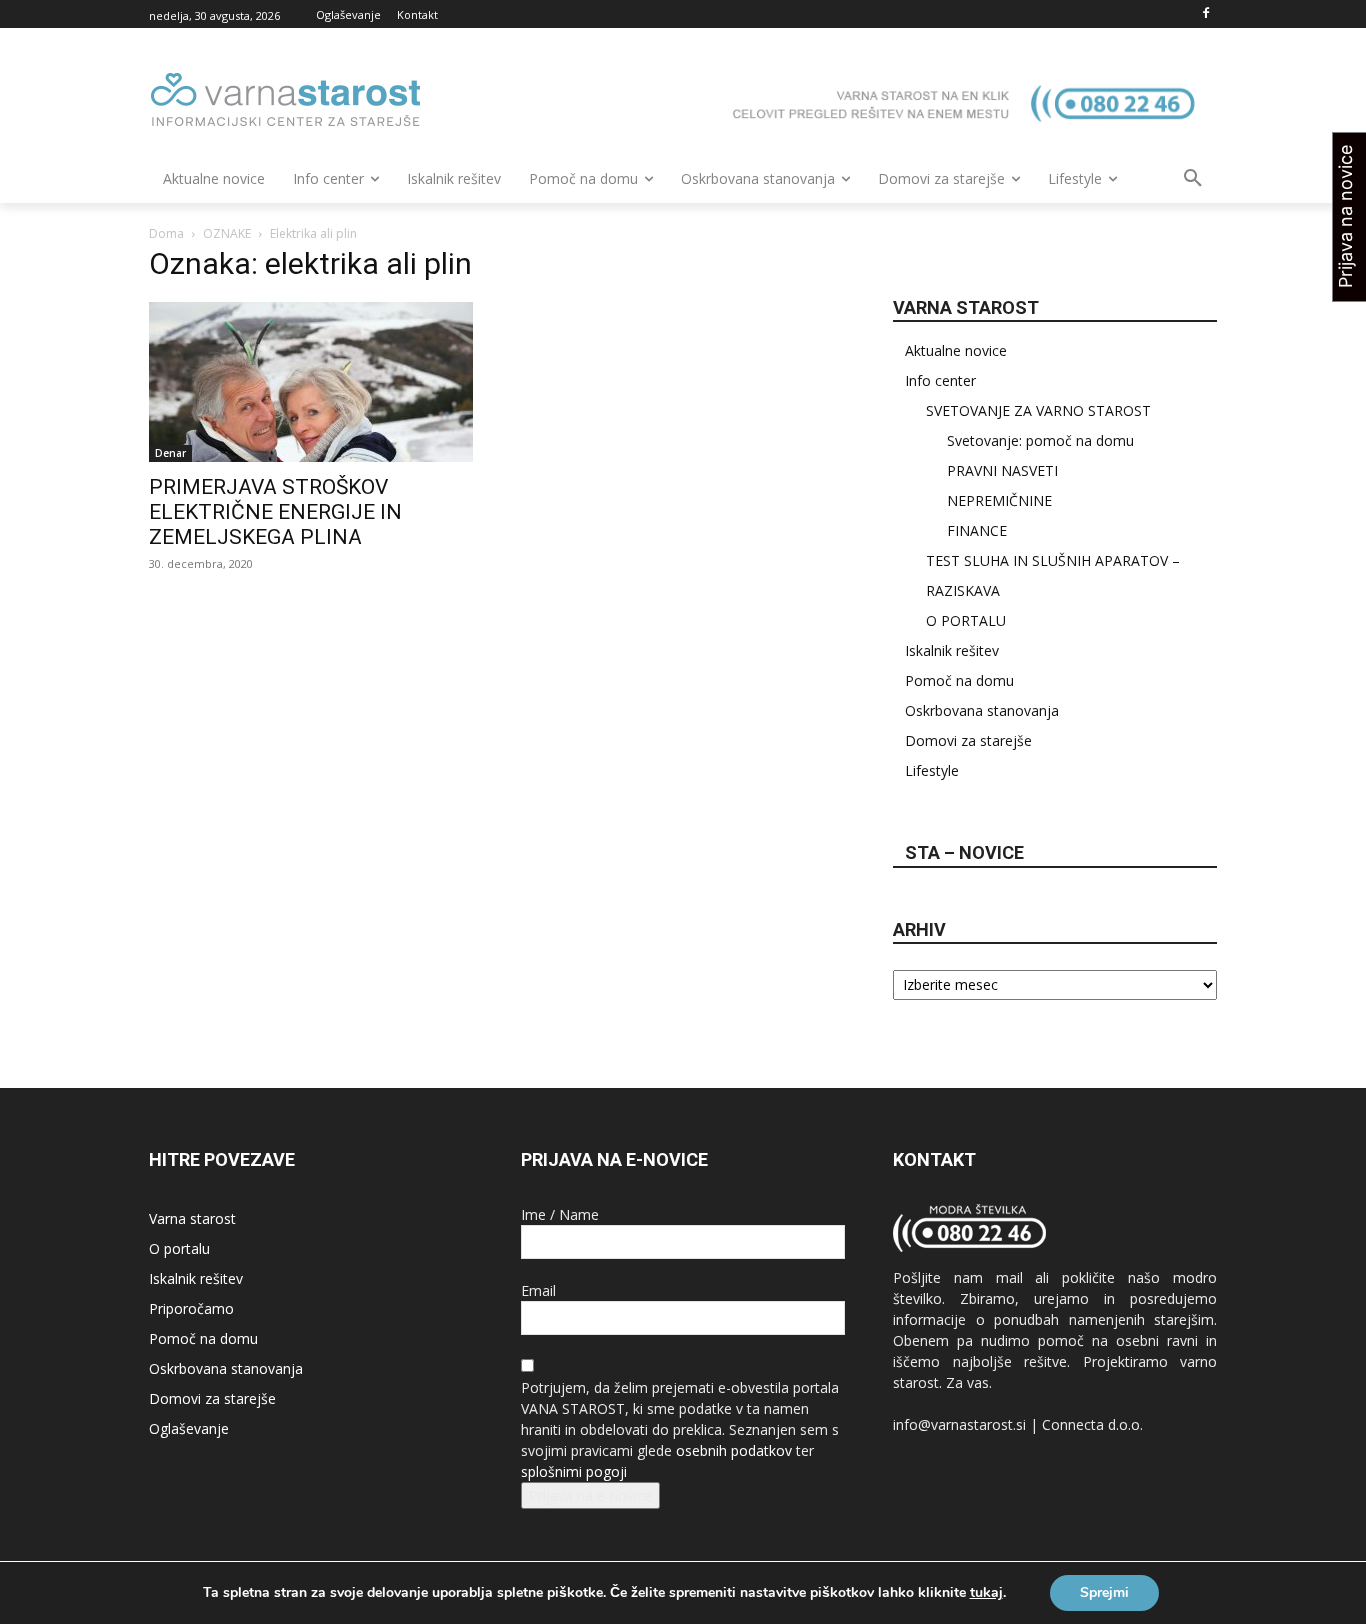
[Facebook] (1205, 14)
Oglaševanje (189, 1428)
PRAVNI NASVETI (1002, 470)
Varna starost (192, 1218)
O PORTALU (966, 620)
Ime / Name (560, 1214)
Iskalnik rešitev (952, 650)
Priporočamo (191, 1308)
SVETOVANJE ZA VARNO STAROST (1038, 410)
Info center (940, 380)
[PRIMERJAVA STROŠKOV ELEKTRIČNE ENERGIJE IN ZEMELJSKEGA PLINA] (311, 382)
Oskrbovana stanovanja (982, 710)
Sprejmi (1104, 1592)
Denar (170, 453)
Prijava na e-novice (590, 1495)
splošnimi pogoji (574, 1471)
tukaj (986, 1593)
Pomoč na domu (959, 680)
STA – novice (964, 852)
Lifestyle (932, 770)
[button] (1193, 179)
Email (538, 1290)
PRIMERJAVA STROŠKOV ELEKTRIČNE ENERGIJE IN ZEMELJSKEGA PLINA (275, 512)
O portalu (179, 1248)
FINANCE (977, 530)
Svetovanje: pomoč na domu (1040, 440)
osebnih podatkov (734, 1450)
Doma (166, 233)
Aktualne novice (956, 350)
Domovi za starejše (968, 740)
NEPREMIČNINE (999, 500)
